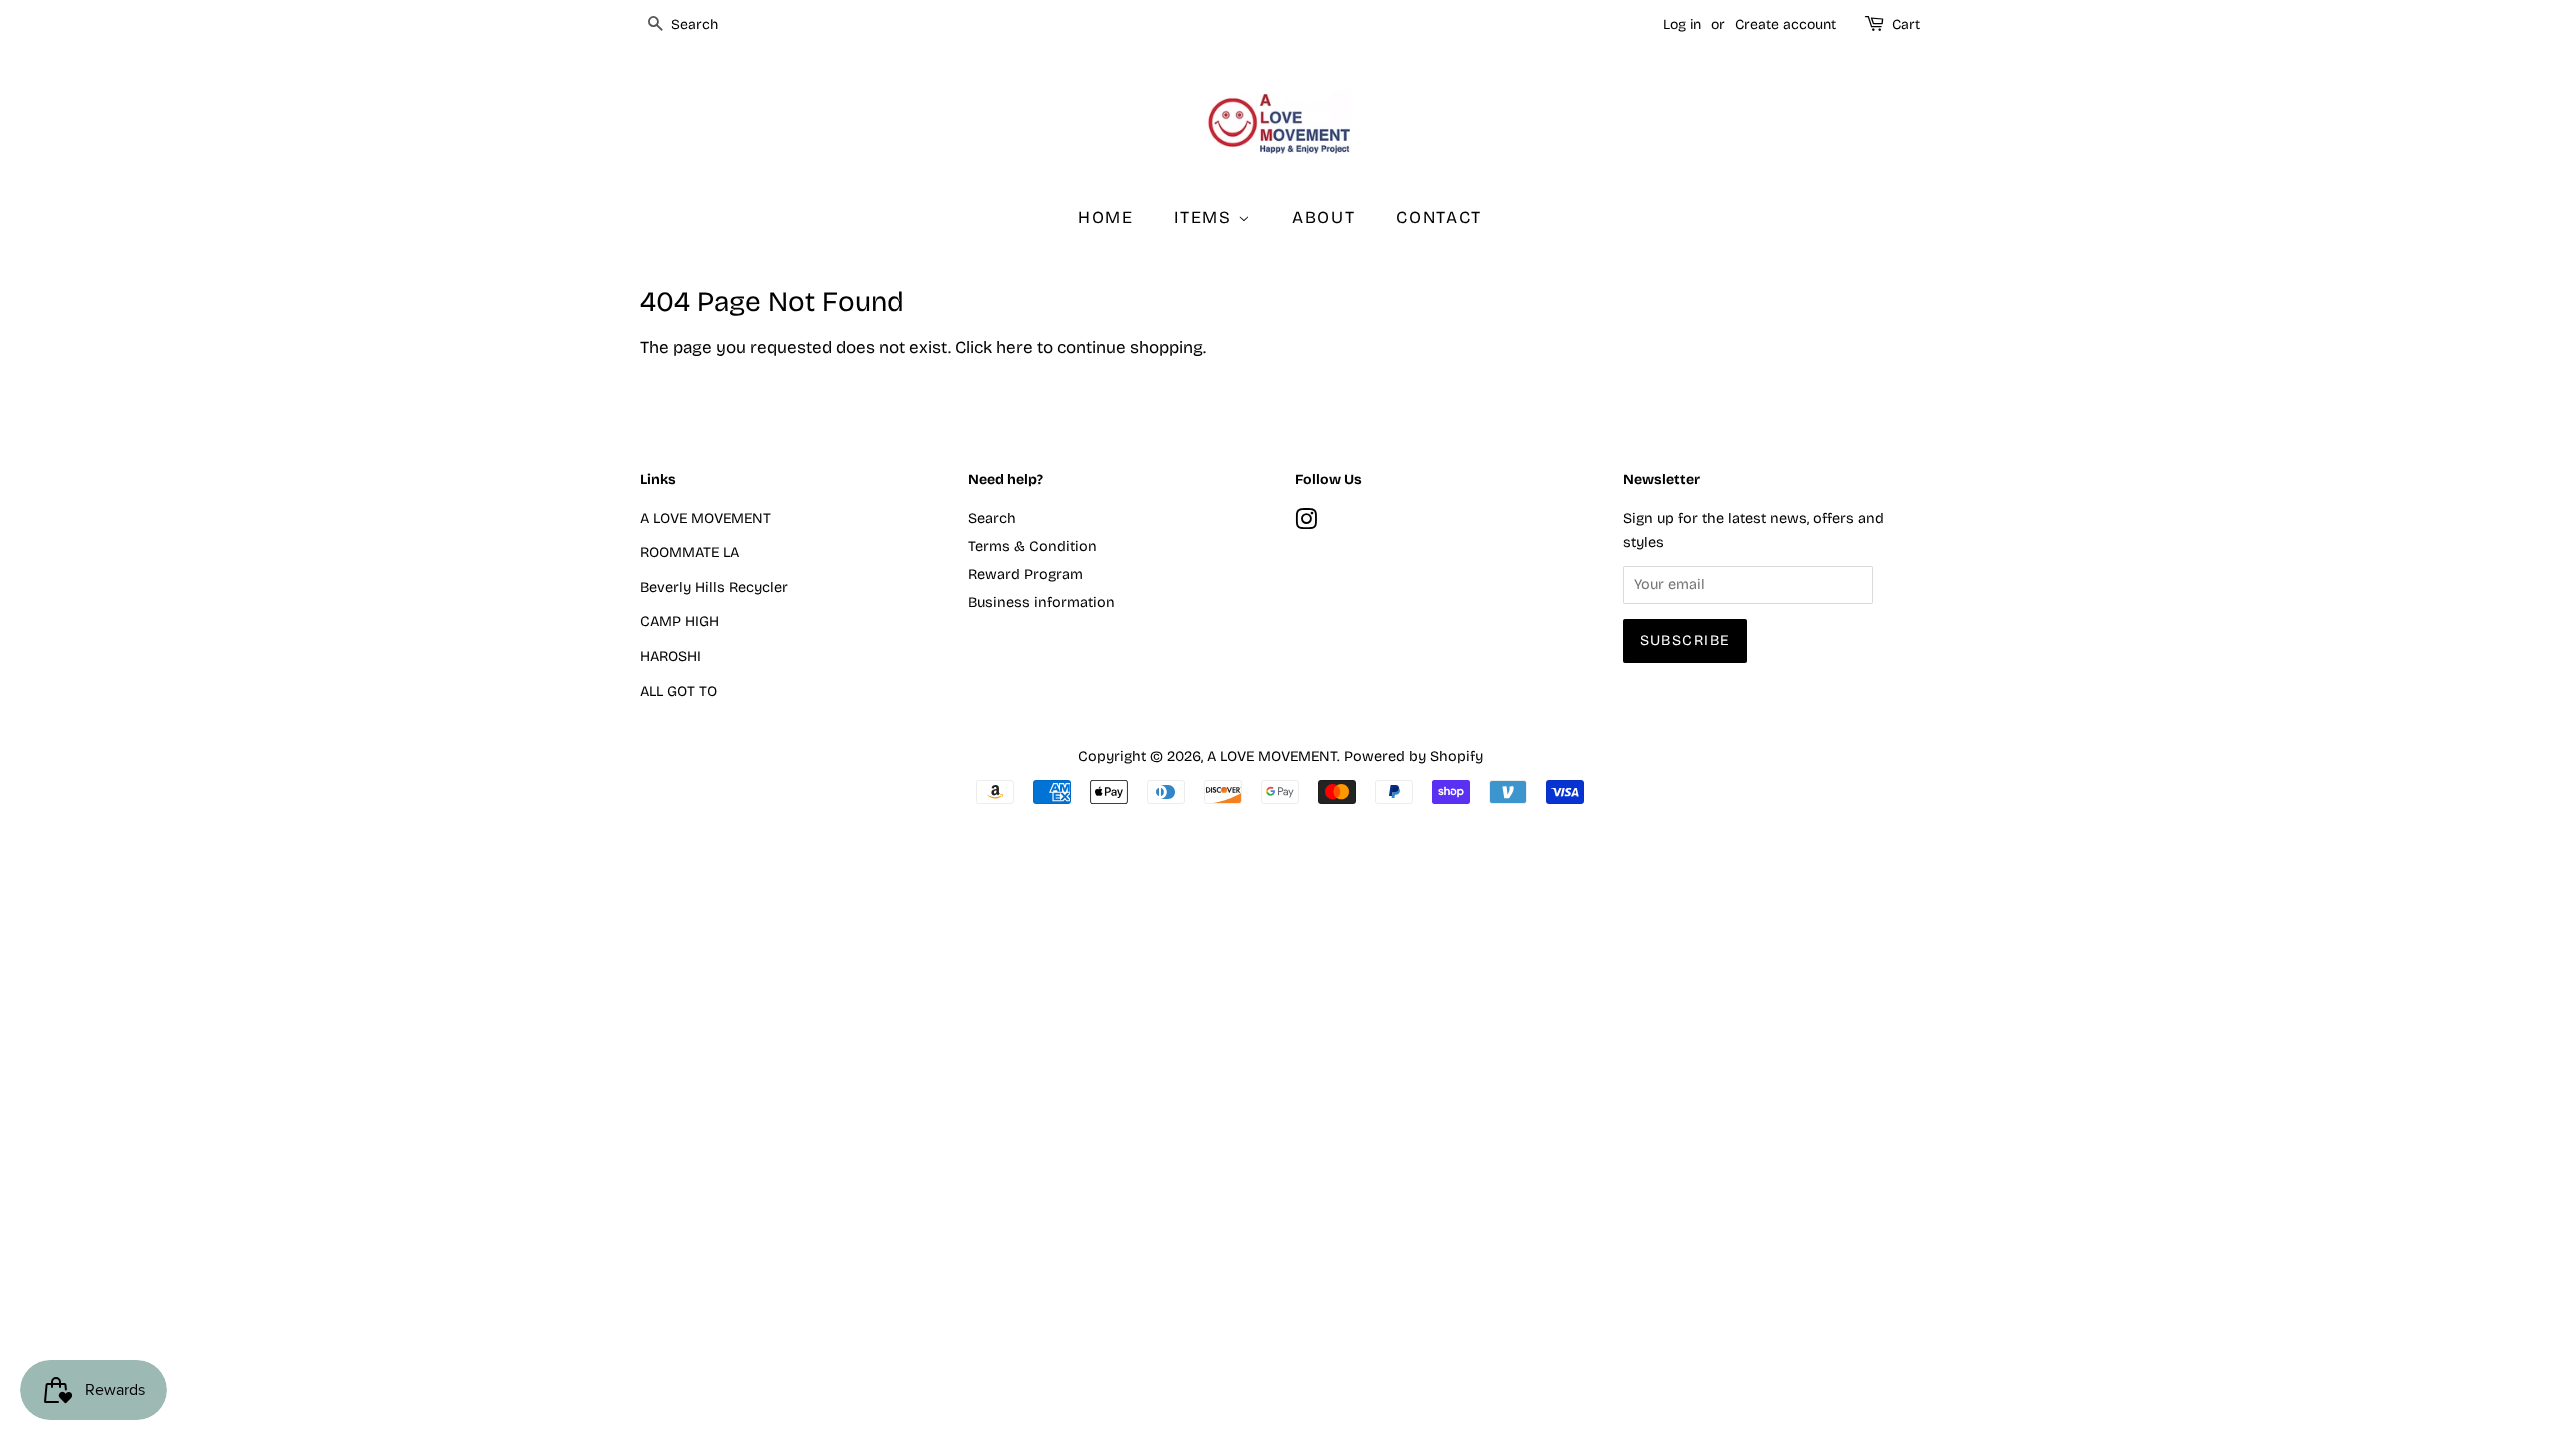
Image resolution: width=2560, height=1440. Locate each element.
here (1014, 347)
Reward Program (1025, 574)
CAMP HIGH (679, 621)
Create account (1785, 24)
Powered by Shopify (1413, 756)
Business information (1041, 602)
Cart (1906, 24)
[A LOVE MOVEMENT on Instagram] (1306, 523)
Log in (1682, 24)
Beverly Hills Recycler (714, 587)
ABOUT (1324, 217)
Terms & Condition (1032, 546)
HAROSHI (670, 656)
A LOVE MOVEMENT (705, 518)
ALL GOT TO (678, 691)
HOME (1106, 217)
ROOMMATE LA (689, 552)
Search (992, 518)
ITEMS (1205, 217)
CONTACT (1439, 217)
